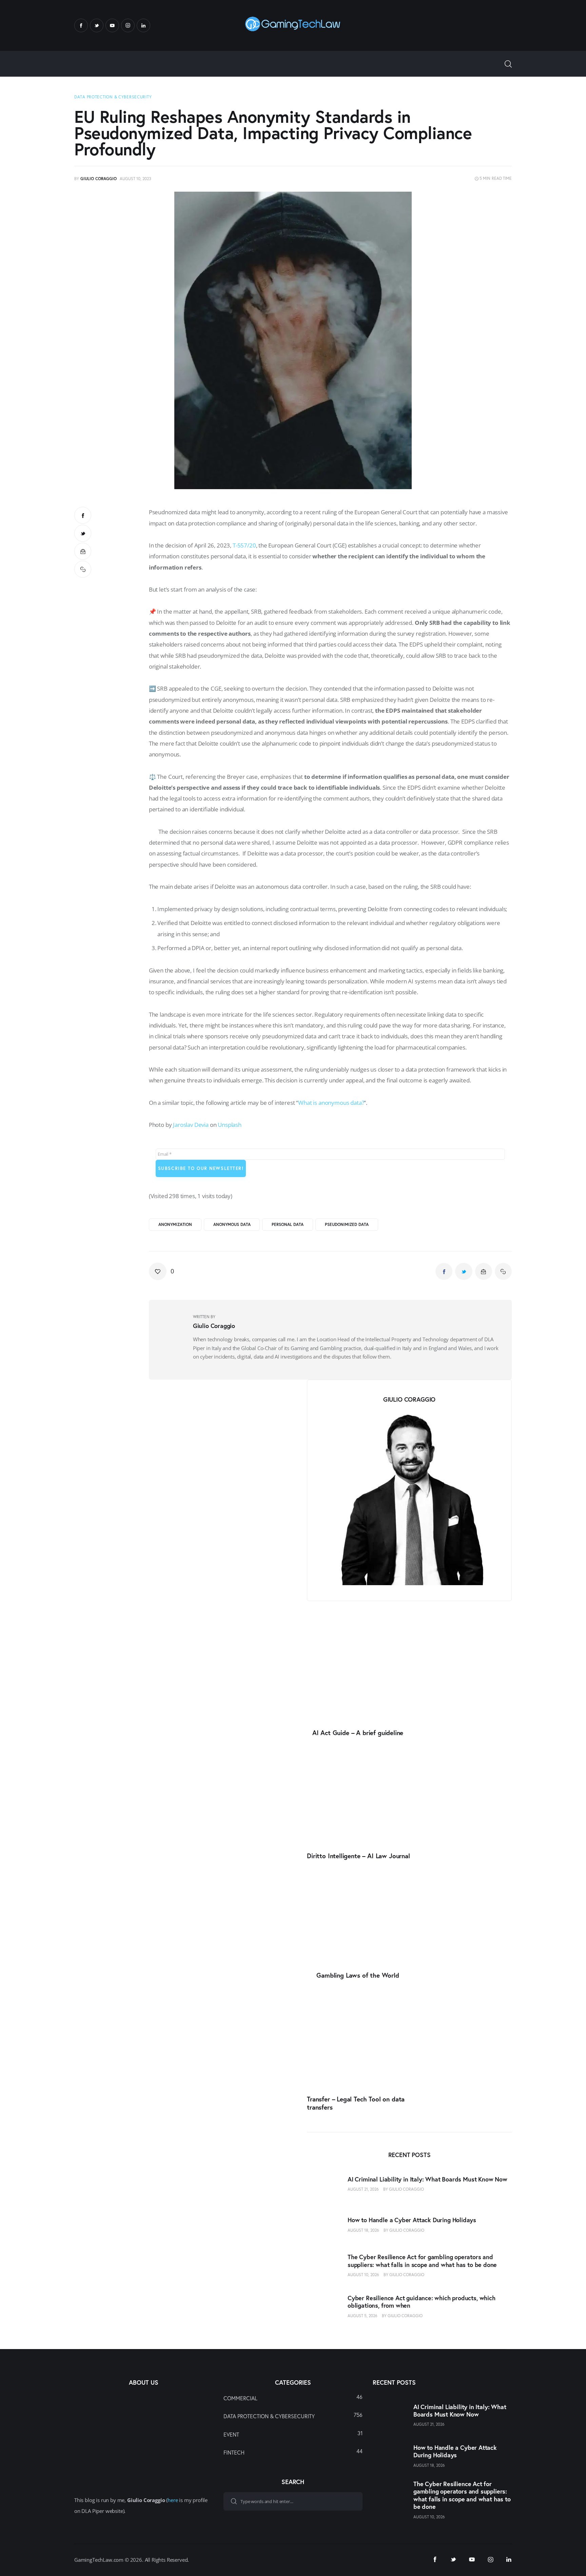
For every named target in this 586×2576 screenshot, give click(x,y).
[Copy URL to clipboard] (83, 569)
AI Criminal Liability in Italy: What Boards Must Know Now (427, 2179)
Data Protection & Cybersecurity (113, 97)
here (173, 2500)
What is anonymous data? (331, 1103)
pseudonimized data (347, 1224)
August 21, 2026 (363, 2189)
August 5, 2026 (363, 2315)
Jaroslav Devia (191, 1125)
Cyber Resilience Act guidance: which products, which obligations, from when (422, 2302)
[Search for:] (293, 2501)
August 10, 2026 (363, 2275)
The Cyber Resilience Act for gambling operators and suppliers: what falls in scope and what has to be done (422, 2261)
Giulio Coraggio (406, 2189)
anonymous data (232, 1224)
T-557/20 (244, 545)
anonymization (175, 1224)
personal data (288, 1224)
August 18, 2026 (363, 2230)
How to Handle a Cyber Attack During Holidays (412, 2220)
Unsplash (230, 1125)
